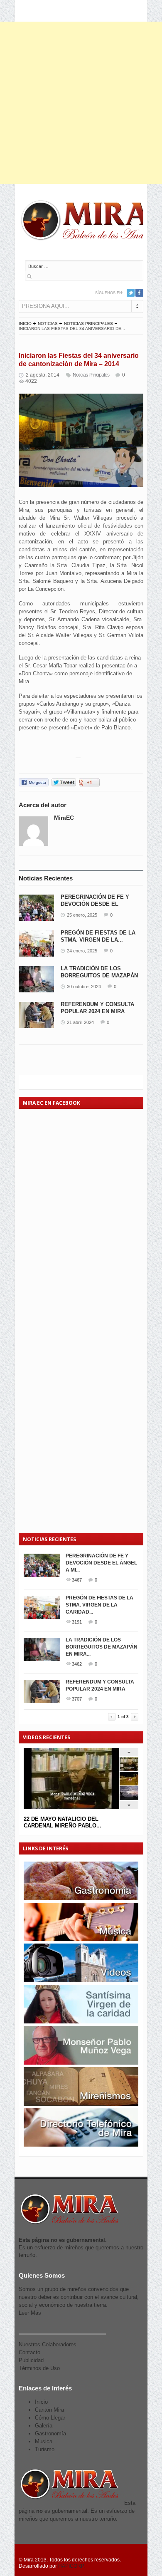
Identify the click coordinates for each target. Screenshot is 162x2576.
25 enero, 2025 (82, 915)
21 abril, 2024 (80, 1022)
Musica (44, 2441)
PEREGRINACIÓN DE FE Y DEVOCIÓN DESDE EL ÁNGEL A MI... (101, 1563)
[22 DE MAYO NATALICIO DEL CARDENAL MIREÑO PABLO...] (129, 1769)
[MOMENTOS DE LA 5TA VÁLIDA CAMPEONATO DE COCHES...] (129, 1784)
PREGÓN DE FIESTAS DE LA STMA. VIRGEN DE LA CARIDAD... (99, 1605)
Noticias (48, 324)
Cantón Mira (49, 2410)
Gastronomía (50, 2433)
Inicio (25, 324)
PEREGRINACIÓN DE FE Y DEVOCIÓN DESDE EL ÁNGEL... (95, 904)
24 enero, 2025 (82, 951)
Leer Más (30, 2313)
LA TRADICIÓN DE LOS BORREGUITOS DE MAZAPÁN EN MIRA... (102, 1647)
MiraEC (64, 818)
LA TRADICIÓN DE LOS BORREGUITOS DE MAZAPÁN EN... (99, 976)
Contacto (29, 2352)
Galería (44, 2426)
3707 (77, 1699)
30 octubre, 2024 (84, 987)
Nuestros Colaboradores (48, 2344)
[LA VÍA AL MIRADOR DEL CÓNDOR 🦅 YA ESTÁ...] (129, 1798)
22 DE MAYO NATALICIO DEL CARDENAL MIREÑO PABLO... (63, 1822)
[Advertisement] (81, 103)
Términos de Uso (39, 2368)
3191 (77, 1622)
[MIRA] (87, 222)
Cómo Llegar (50, 2418)
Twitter (131, 293)
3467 (77, 1580)
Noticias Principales (88, 324)
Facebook (139, 293)
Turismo (45, 2449)
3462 (77, 1664)
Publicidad (31, 2360)
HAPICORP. (71, 2566)
